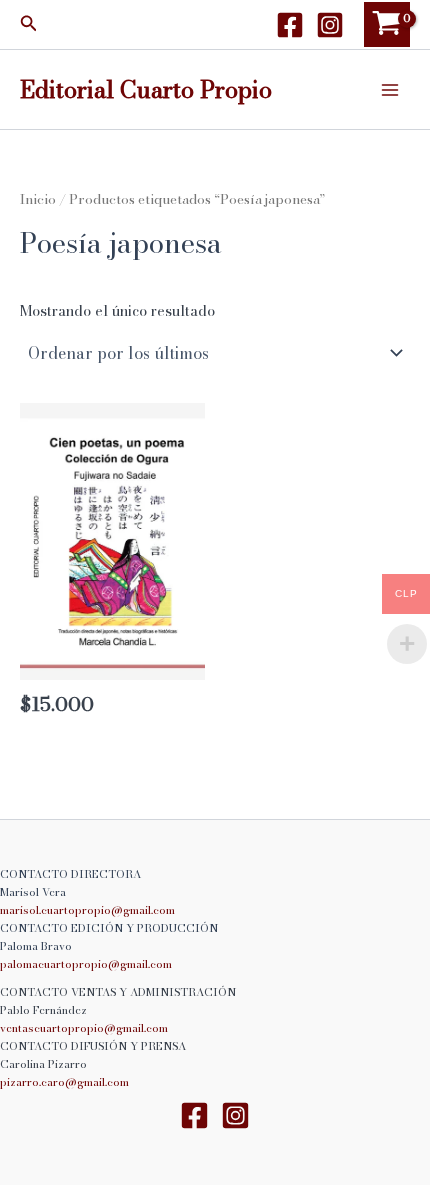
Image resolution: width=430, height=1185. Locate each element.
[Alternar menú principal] (390, 89)
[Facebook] (290, 25)
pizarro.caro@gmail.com (64, 1082)
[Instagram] (330, 25)
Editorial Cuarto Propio (146, 89)
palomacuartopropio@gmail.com (86, 964)
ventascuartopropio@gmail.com (84, 1028)
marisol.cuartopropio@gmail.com (87, 910)
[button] (29, 25)
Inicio (38, 199)
